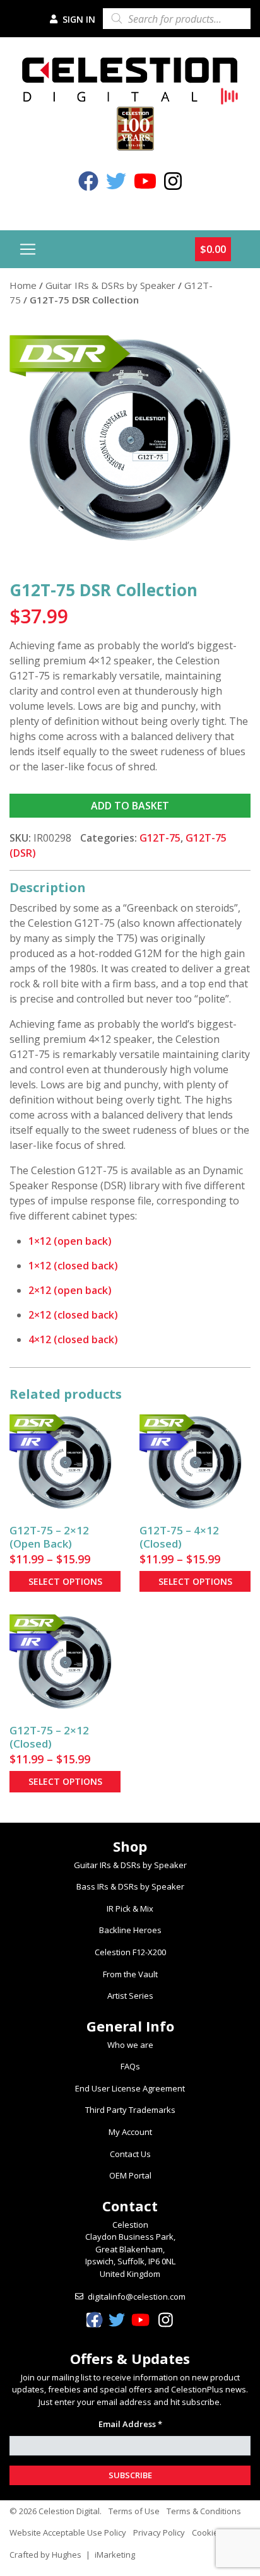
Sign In (78, 19)
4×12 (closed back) (73, 1339)
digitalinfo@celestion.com (137, 2297)
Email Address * (130, 2424)
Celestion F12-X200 (130, 1952)
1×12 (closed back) (73, 1266)
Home (23, 285)
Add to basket (130, 806)
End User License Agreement (130, 2088)
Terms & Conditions (204, 2511)
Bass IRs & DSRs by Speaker (130, 1886)
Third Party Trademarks (130, 2110)
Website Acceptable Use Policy (68, 2532)
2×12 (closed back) (73, 1315)
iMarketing (115, 2555)
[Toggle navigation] (28, 249)
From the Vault (130, 1974)
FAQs (130, 2066)
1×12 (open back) (70, 1241)
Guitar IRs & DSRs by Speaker (110, 285)
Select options (65, 1581)
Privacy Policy (159, 2532)
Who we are (130, 2045)
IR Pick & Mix (130, 1908)
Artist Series (130, 1996)
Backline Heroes (130, 1930)
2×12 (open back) (70, 1290)
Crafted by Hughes (45, 2555)
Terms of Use (134, 2511)
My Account (130, 2132)
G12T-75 (160, 838)
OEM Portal (130, 2175)
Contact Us (130, 2154)
